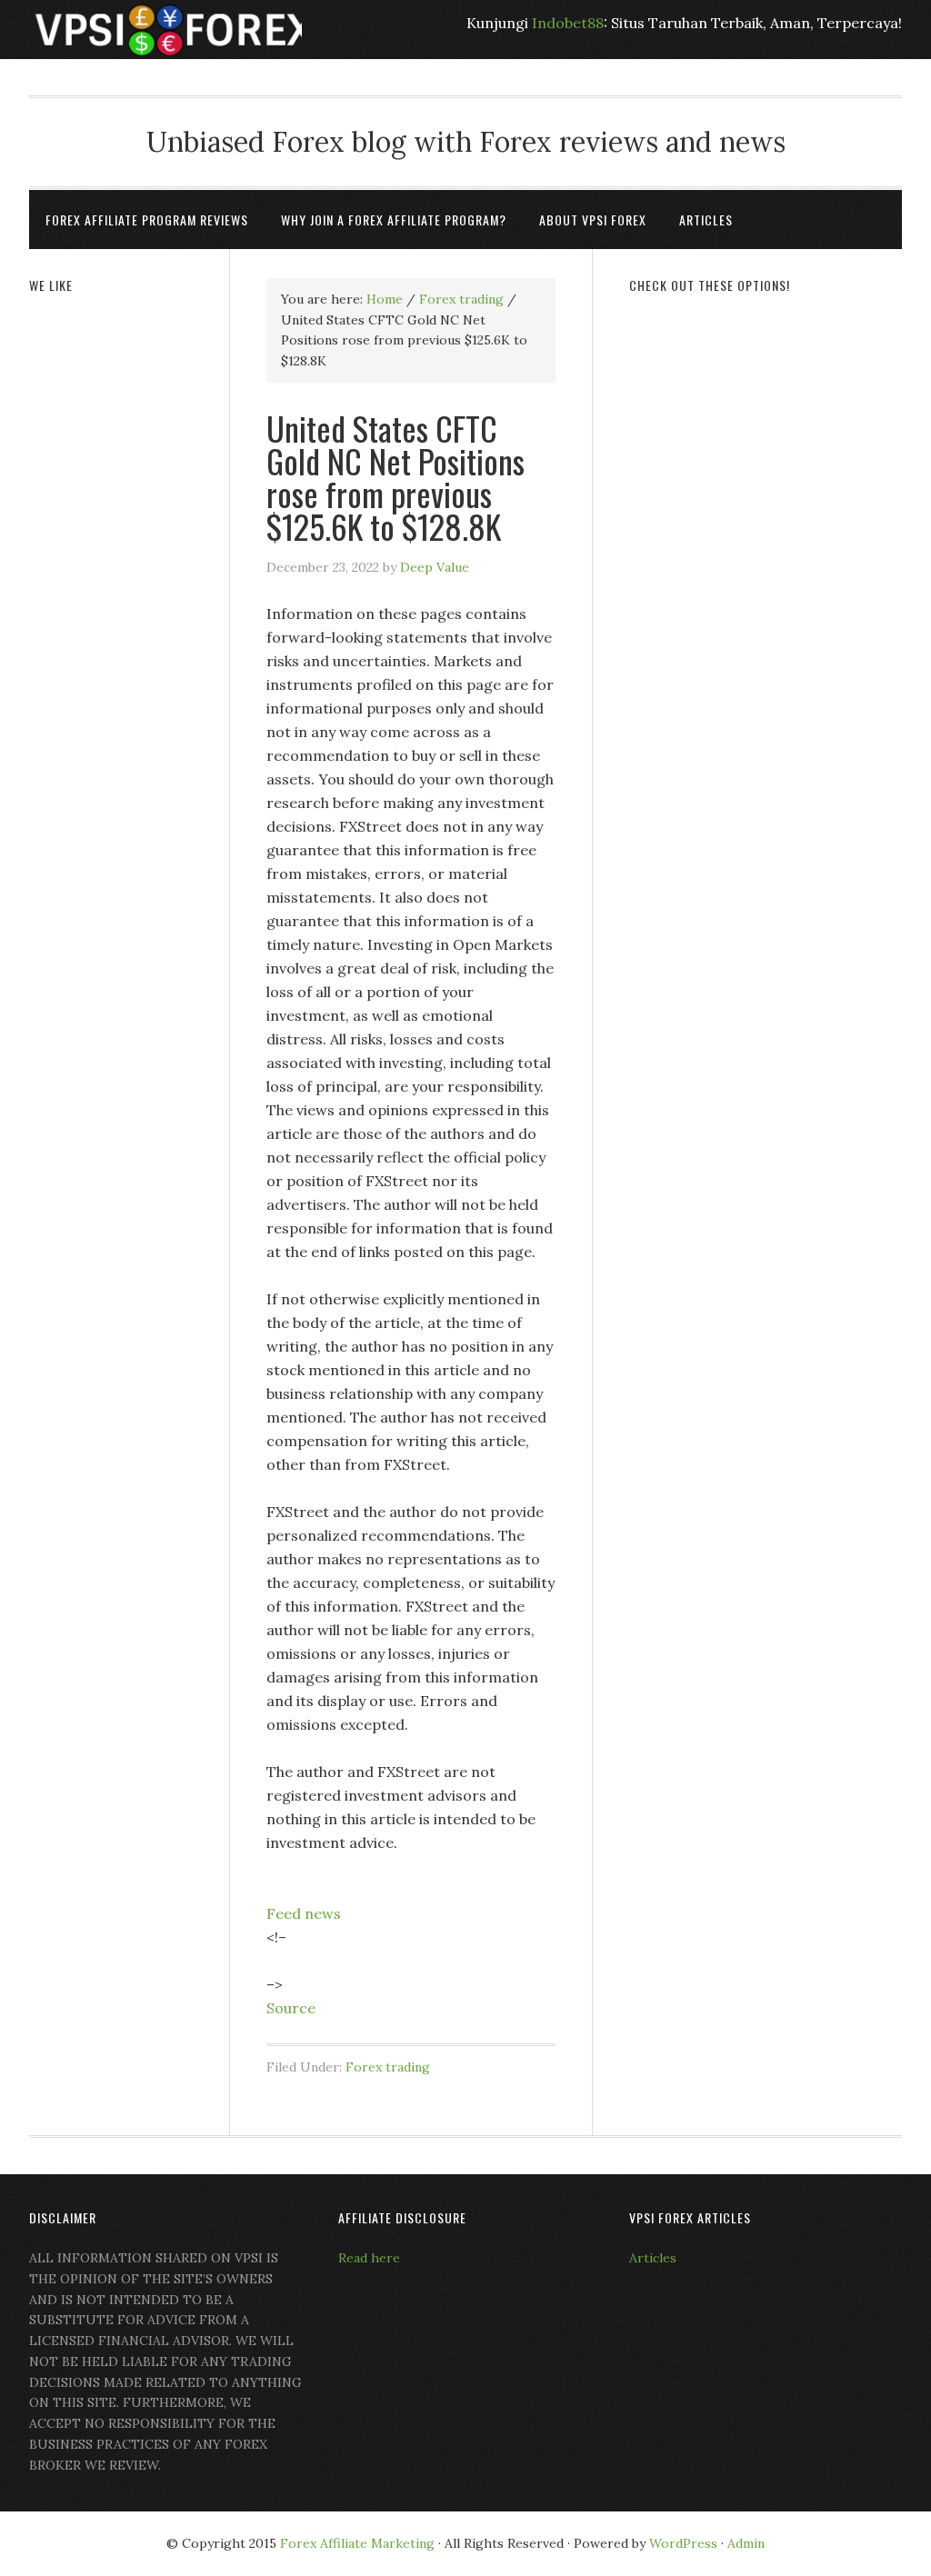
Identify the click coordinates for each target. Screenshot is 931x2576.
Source (291, 2008)
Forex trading (388, 2067)
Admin (746, 2543)
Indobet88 (568, 23)
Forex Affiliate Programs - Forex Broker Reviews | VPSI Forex (165, 30)
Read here (369, 2258)
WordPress (683, 2543)
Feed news (304, 1913)
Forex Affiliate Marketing (357, 2543)
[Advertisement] (766, 429)
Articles (653, 2258)
